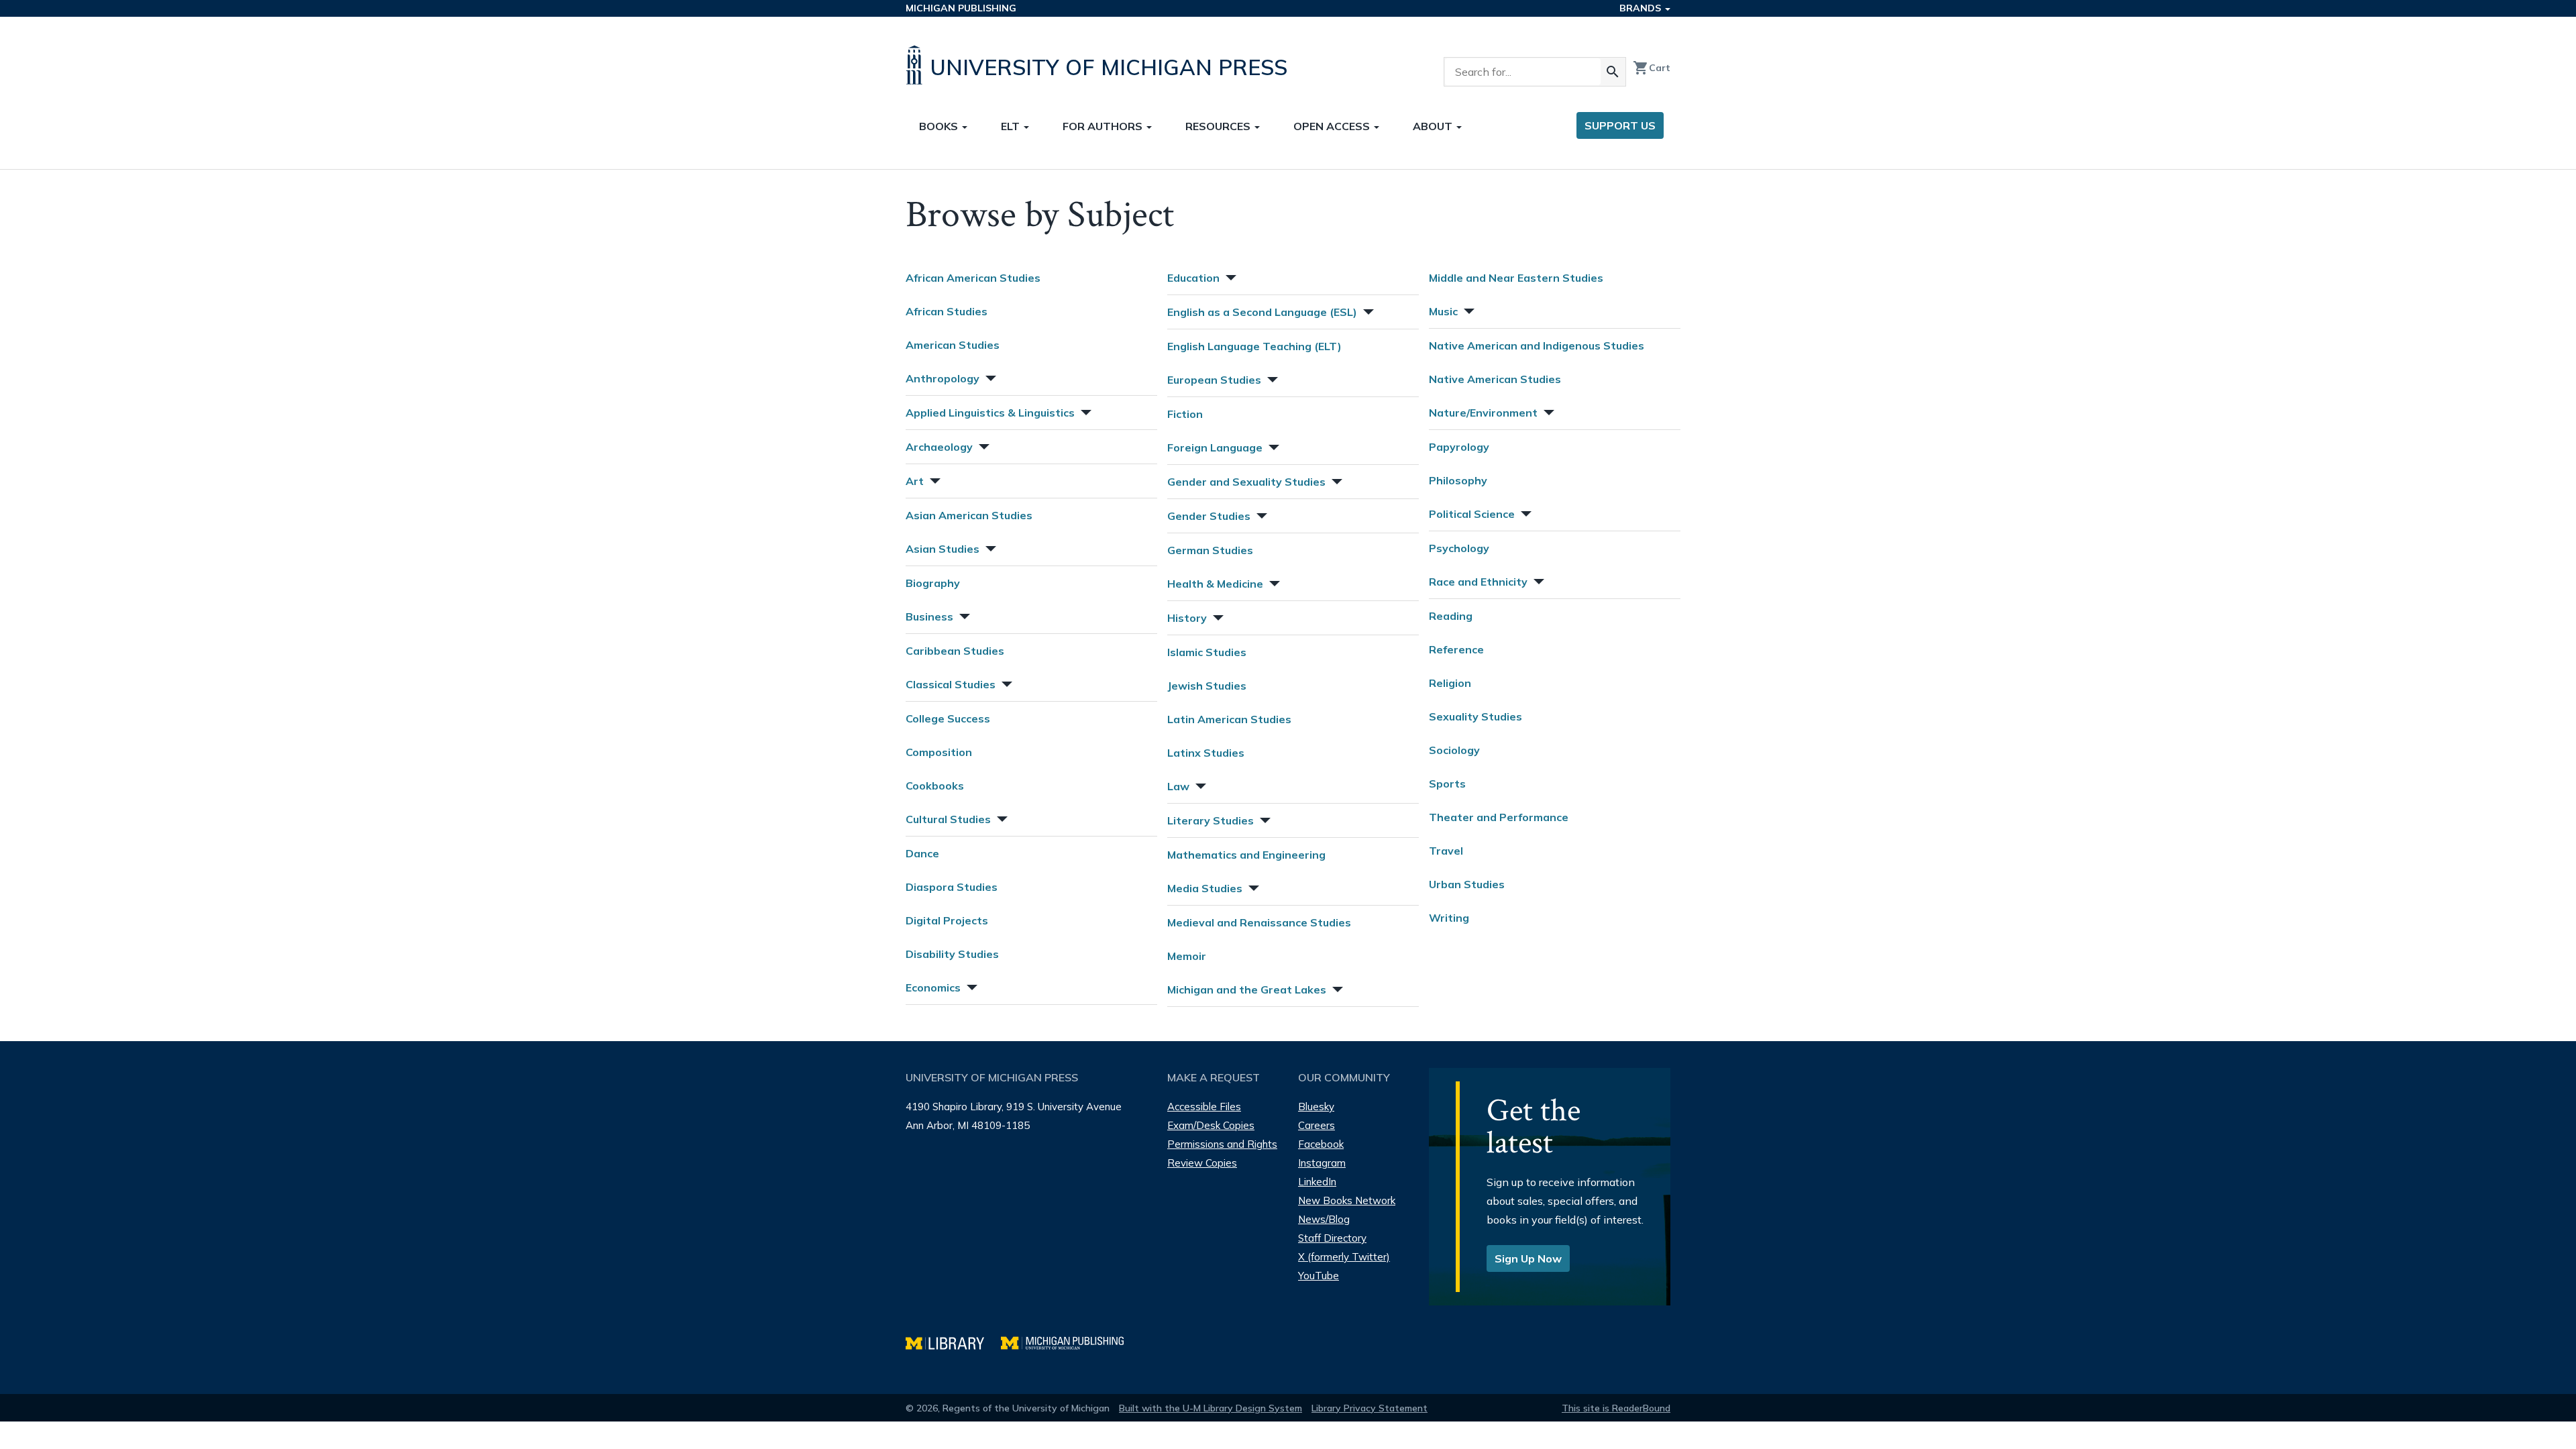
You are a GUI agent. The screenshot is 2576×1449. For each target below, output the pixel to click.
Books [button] (940, 126)
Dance (922, 853)
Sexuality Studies (1475, 716)
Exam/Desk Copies (1211, 1125)
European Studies (1214, 380)
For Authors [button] (1104, 126)
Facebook (1321, 1144)
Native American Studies (1495, 379)
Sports (1447, 784)
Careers (1317, 1125)
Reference (1456, 649)
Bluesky (1316, 1107)
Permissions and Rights (1222, 1144)
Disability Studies (952, 954)
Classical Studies (951, 684)
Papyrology (1459, 447)
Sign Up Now (1528, 1258)
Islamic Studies (1207, 652)
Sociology (1454, 750)
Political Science (1472, 514)
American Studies (953, 345)
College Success (948, 718)
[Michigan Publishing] (1069, 1341)
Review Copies (1202, 1163)
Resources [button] (1219, 126)
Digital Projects (947, 920)
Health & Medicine (1215, 584)
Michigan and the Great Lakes (1247, 989)
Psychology (1459, 548)
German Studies (1210, 550)
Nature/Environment (1483, 413)
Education (1193, 278)
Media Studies (1205, 888)
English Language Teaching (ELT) (1254, 346)
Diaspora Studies (952, 887)
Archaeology (939, 447)
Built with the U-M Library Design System (1211, 1408)
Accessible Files (1204, 1107)
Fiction (1185, 414)
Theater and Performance (1499, 817)
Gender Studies (1209, 516)
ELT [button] (1012, 126)
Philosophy (1458, 480)
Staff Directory (1332, 1238)
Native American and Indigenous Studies (1537, 345)
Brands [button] (1642, 8)
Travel (1446, 851)
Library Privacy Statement (1370, 1408)
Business (929, 616)
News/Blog (1324, 1219)
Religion (1450, 683)
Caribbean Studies (955, 651)
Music (1443, 311)
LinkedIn (1317, 1182)
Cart (1652, 68)
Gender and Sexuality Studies (1246, 482)
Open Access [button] (1333, 126)
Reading (1451, 616)
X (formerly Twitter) (1344, 1257)
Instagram (1322, 1163)
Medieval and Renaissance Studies (1259, 922)
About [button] (1434, 126)
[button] (989, 377)
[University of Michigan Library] (953, 1341)
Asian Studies (943, 549)
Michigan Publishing (961, 8)
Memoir (1187, 956)
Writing (1449, 918)
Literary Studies (1211, 820)
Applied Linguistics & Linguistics (990, 413)
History (1187, 618)
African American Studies (973, 278)
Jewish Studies (1207, 686)
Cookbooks (935, 786)
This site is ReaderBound (1616, 1408)
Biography (933, 583)
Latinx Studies (1206, 753)
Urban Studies (1467, 884)
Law (1178, 786)
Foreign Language (1215, 447)
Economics (933, 987)
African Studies (947, 311)
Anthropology (943, 378)
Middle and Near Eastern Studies (1516, 278)
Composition (939, 752)
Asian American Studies (969, 515)
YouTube (1319, 1276)
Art (915, 481)
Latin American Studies (1229, 719)
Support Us (1620, 125)
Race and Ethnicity (1478, 582)
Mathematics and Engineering (1246, 855)
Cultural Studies (948, 819)
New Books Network (1347, 1200)
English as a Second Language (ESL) (1262, 312)
